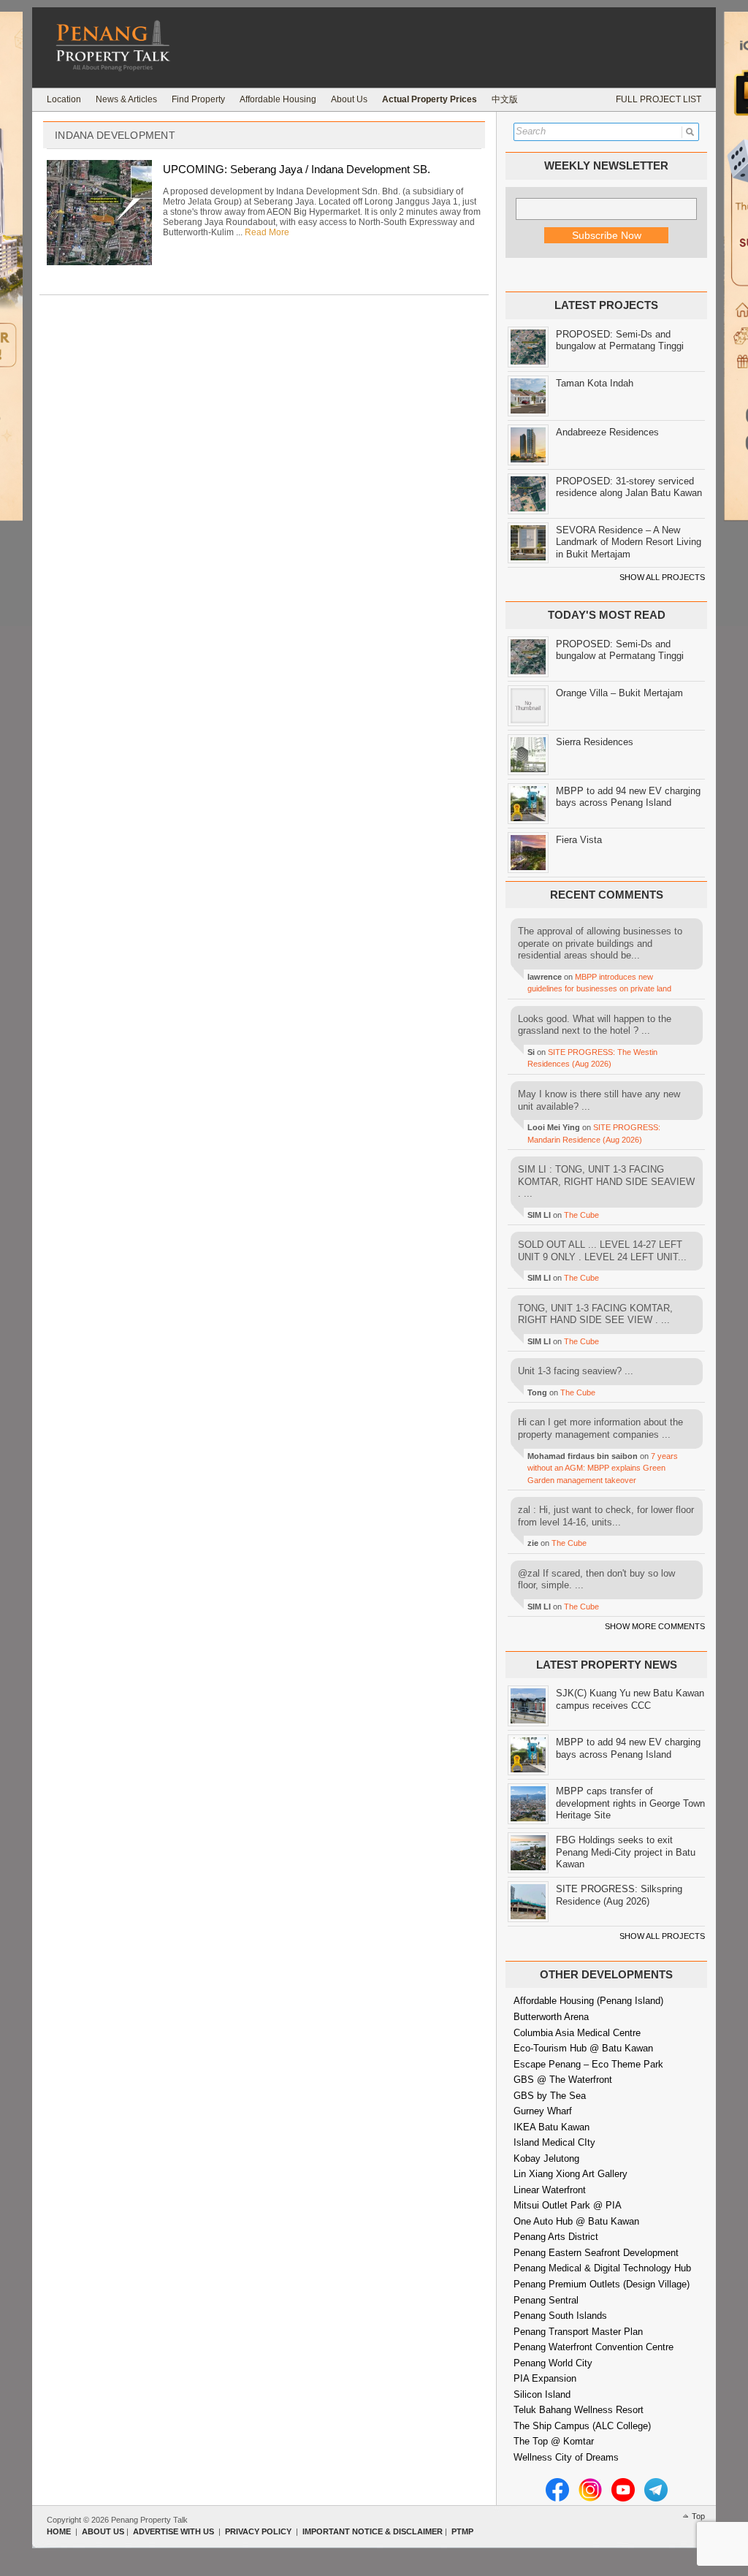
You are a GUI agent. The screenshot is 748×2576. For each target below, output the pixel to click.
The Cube (581, 1215)
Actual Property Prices (430, 99)
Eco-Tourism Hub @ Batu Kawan (583, 2048)
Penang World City (553, 2363)
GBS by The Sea (550, 2096)
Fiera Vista (579, 840)
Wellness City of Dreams (566, 2457)
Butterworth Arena (551, 2017)
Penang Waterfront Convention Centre (594, 2347)
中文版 (505, 99)
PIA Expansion (545, 2378)
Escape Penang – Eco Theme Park (588, 2064)
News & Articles (126, 99)
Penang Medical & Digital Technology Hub (602, 2268)
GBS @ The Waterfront (563, 2080)
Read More (267, 232)
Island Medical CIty (554, 2142)
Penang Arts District (556, 2237)
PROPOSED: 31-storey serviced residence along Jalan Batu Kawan (629, 487)
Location (64, 99)
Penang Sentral (546, 2300)
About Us (349, 99)
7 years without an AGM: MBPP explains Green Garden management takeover (603, 1468)
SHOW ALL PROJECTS (662, 577)
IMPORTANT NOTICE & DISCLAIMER (373, 2531)
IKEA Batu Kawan (552, 2127)
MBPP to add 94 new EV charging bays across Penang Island (628, 797)
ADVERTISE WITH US (173, 2531)
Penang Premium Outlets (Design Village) (602, 2284)
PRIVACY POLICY (258, 2531)
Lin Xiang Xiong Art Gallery (570, 2174)
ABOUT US (103, 2531)
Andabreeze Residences (607, 432)
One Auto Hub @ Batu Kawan (576, 2221)
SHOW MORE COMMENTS (655, 1626)
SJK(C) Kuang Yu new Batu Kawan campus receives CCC (630, 1699)
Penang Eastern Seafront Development (596, 2253)
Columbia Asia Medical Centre (577, 2033)
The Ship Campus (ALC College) (582, 2426)
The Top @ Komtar (554, 2441)
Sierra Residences (595, 742)
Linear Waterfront (550, 2190)
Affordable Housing (278, 99)
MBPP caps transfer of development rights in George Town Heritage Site (630, 1803)
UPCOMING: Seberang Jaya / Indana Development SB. (297, 169)
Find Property (198, 99)
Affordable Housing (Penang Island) (588, 2001)
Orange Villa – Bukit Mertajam (619, 693)
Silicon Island (542, 2394)
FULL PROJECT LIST (659, 99)
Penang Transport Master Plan (578, 2332)
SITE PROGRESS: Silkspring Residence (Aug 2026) (619, 1895)
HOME (59, 2531)
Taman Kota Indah (595, 383)
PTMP (462, 2531)
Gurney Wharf (543, 2111)
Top (698, 2516)
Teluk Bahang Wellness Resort (579, 2410)
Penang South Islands (560, 2316)
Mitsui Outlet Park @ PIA (568, 2205)
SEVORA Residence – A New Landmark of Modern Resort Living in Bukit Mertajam (629, 542)
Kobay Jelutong (546, 2158)
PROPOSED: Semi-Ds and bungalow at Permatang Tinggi (620, 340)
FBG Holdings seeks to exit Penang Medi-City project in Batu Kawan (626, 1852)
